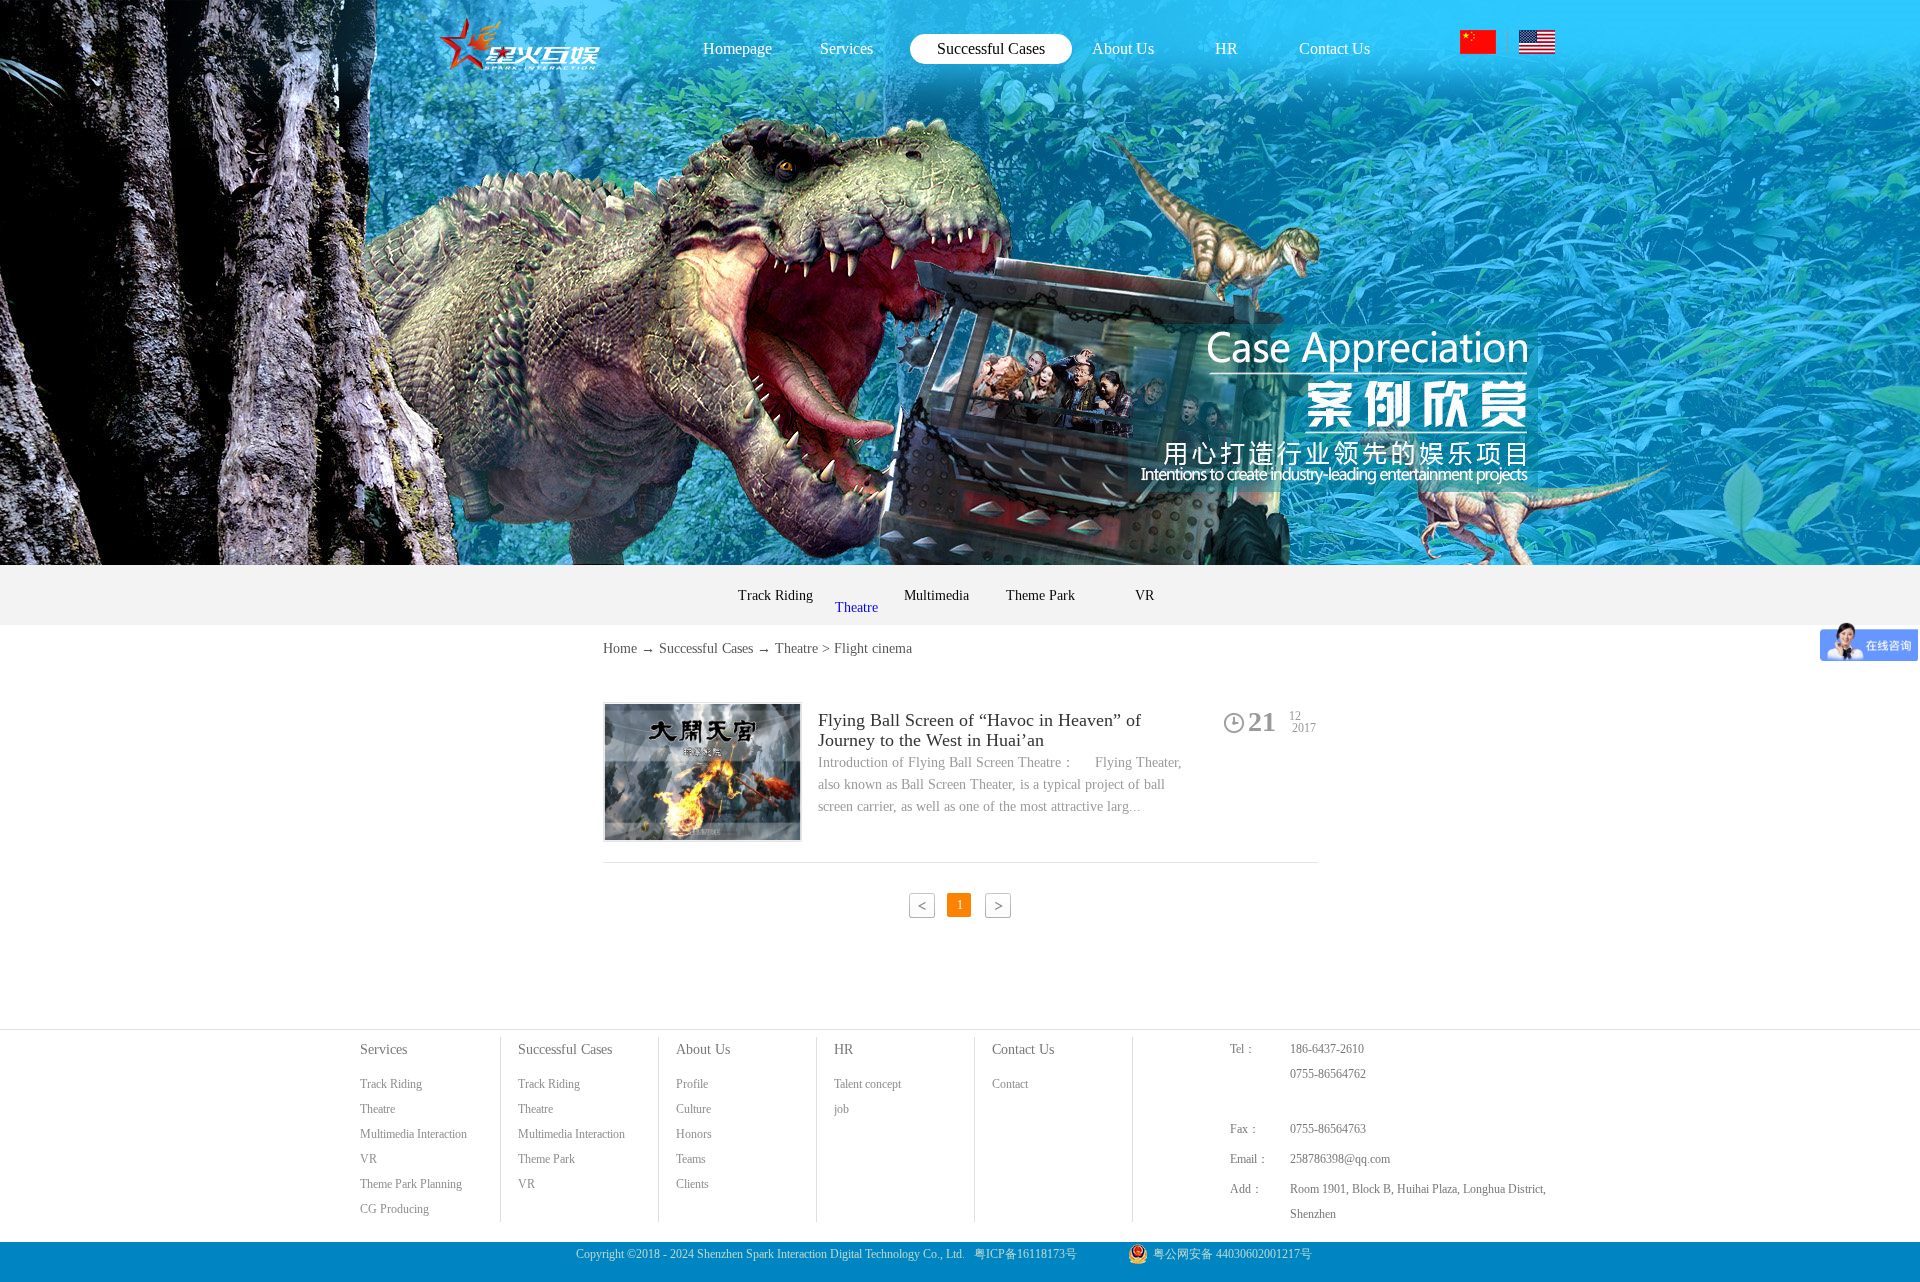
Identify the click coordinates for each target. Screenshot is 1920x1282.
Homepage (737, 48)
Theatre (796, 648)
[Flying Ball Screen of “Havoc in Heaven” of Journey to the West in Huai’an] (702, 715)
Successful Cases (706, 648)
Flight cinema (873, 648)
